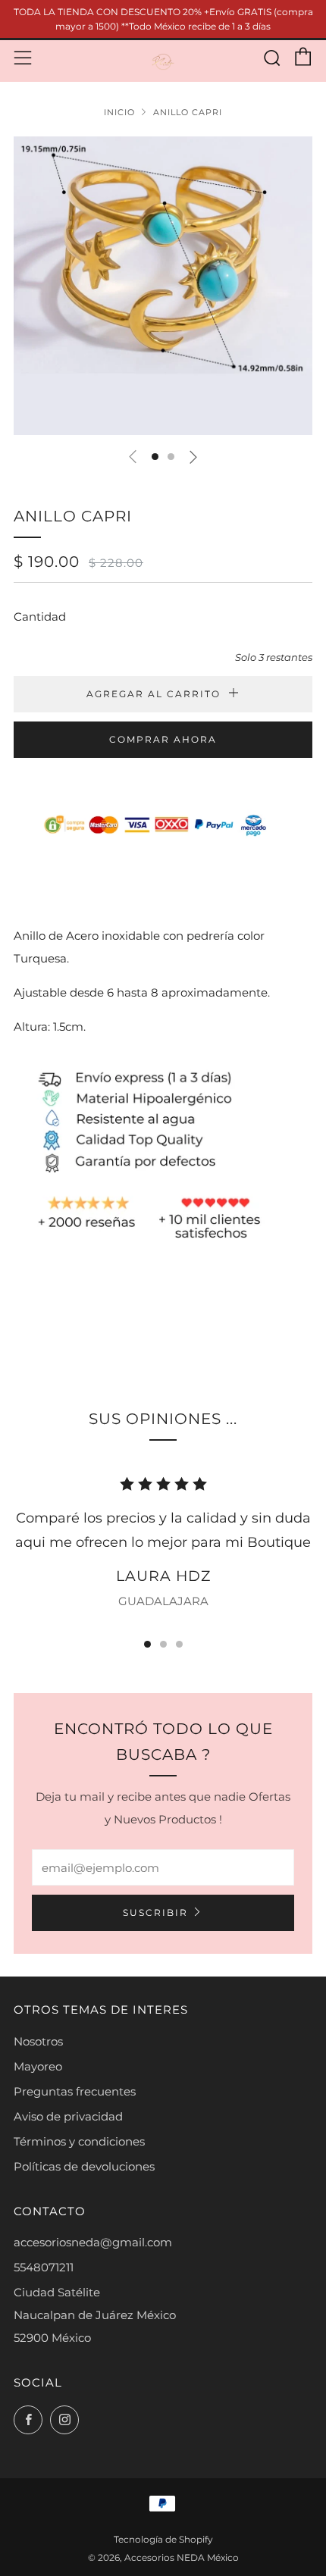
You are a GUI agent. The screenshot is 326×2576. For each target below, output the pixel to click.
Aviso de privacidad (68, 2116)
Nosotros (38, 2041)
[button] (155, 457)
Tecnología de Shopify (163, 2539)
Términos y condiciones (79, 2141)
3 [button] (179, 1644)
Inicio (119, 112)
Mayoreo (38, 2066)
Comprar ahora (163, 739)
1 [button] (147, 1644)
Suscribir (155, 1912)
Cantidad (40, 617)
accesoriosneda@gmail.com (93, 2242)
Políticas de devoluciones (84, 2166)
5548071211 (44, 2267)
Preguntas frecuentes (75, 2091)
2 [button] (163, 1644)
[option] (163, 286)
